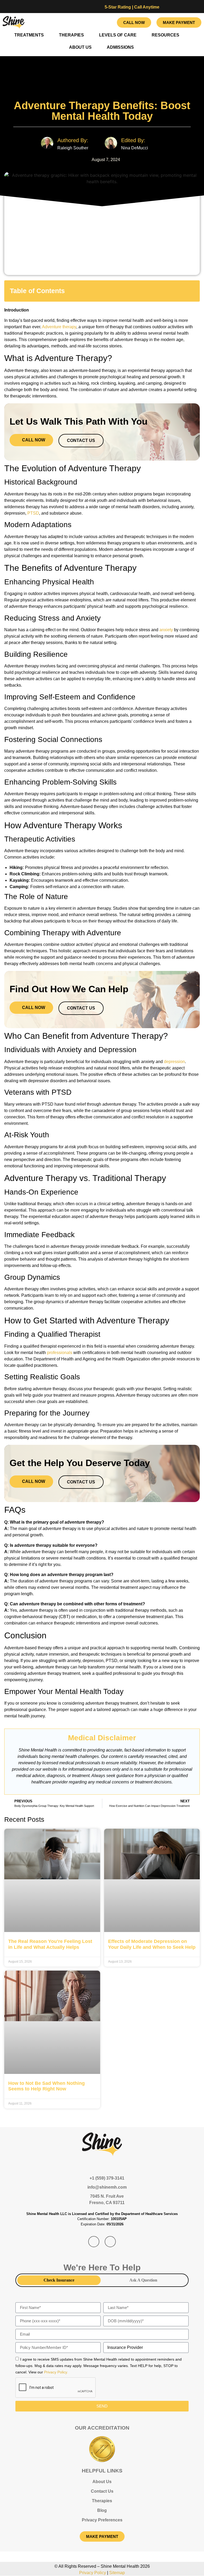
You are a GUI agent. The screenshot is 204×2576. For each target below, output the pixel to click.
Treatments (29, 35)
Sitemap (117, 2573)
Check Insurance (59, 2280)
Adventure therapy (59, 327)
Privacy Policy (93, 2573)
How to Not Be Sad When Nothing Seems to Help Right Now (46, 2086)
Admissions (120, 47)
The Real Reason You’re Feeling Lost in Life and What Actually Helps (50, 1944)
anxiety (166, 630)
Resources (165, 35)
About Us (80, 47)
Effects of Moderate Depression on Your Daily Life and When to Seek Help (152, 1944)
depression (174, 1062)
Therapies (71, 35)
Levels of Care (118, 35)
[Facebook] (90, 22)
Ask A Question (143, 2280)
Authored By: (73, 140)
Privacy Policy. (56, 2372)
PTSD (33, 513)
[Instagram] (105, 22)
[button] (192, 291)
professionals (60, 1353)
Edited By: (133, 140)
